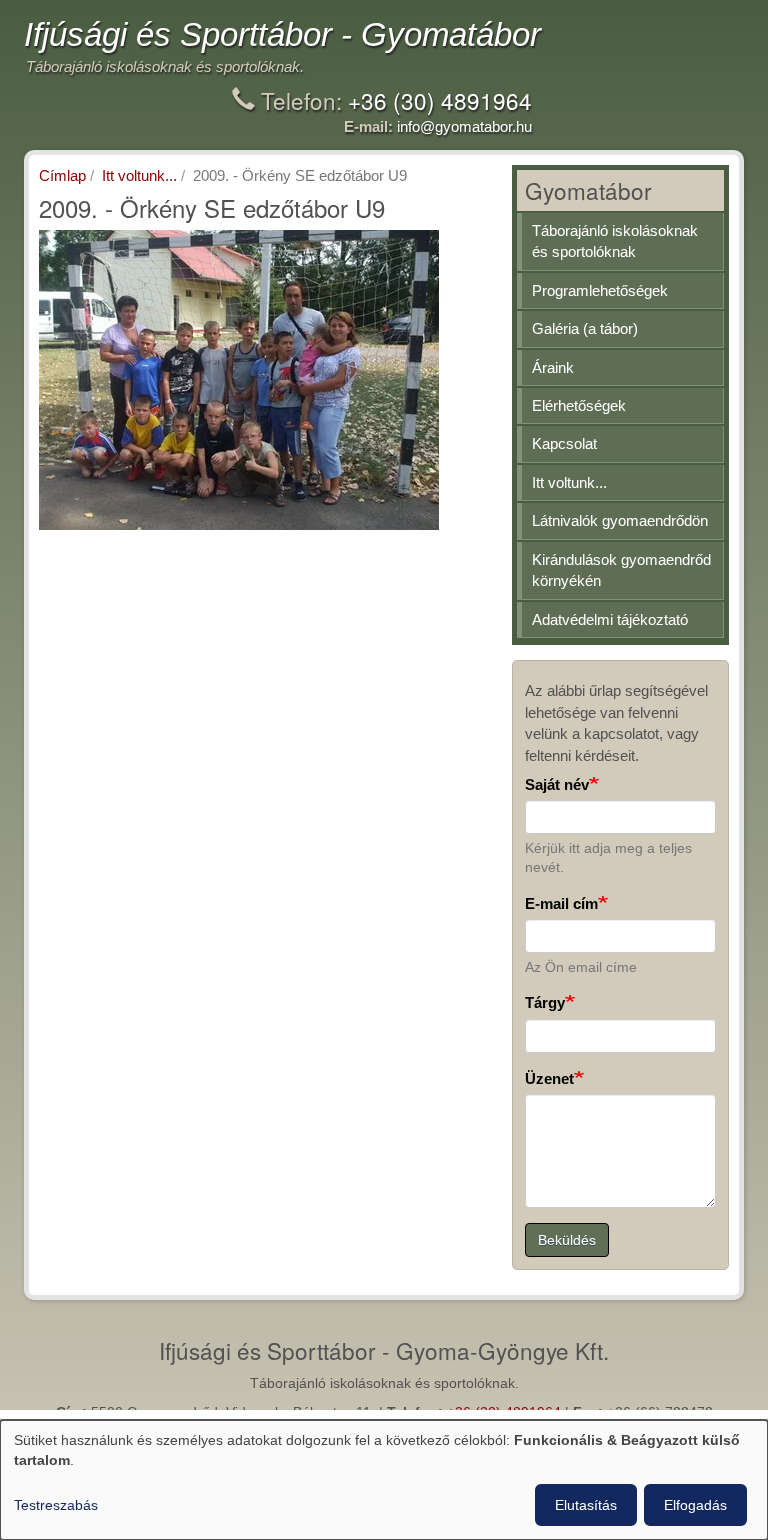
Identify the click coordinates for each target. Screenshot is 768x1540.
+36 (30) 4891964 (440, 100)
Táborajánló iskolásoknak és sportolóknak (615, 241)
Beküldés (567, 1240)
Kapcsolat (564, 443)
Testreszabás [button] (56, 1505)
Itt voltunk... (139, 175)
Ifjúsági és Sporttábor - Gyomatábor (282, 34)
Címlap (62, 175)
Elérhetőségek (579, 405)
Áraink (553, 367)
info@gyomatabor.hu (464, 126)
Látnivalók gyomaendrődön (620, 520)
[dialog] (384, 1480)
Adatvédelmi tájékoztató (610, 619)
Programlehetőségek (600, 290)
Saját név (557, 784)
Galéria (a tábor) (585, 328)
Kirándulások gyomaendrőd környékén (621, 570)
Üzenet (549, 1078)
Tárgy (545, 1002)
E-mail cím (561, 903)
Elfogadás (695, 1505)
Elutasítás (586, 1505)
